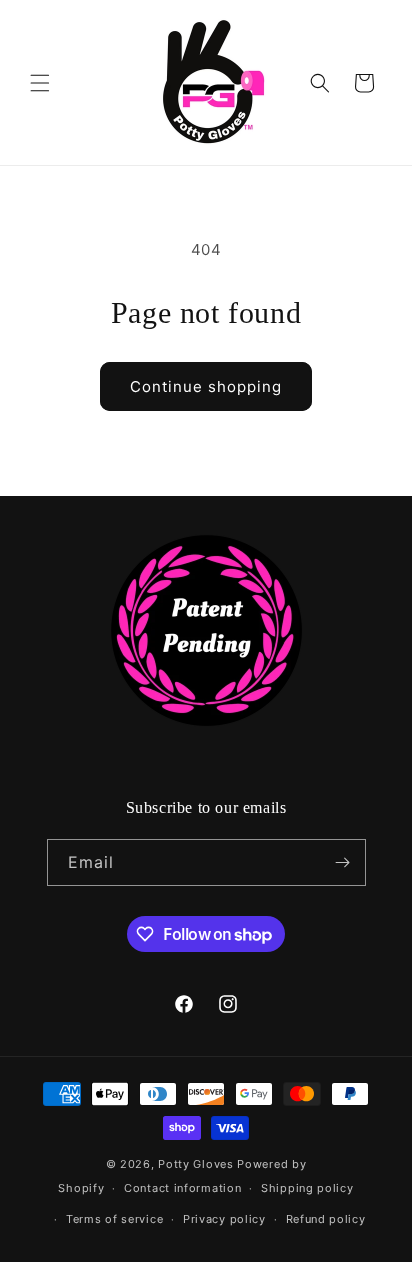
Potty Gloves (195, 1164)
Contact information (182, 1188)
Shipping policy (307, 1188)
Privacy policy (224, 1219)
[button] (40, 83)
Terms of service (114, 1219)
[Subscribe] (343, 862)
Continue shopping (206, 386)
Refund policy (326, 1219)
